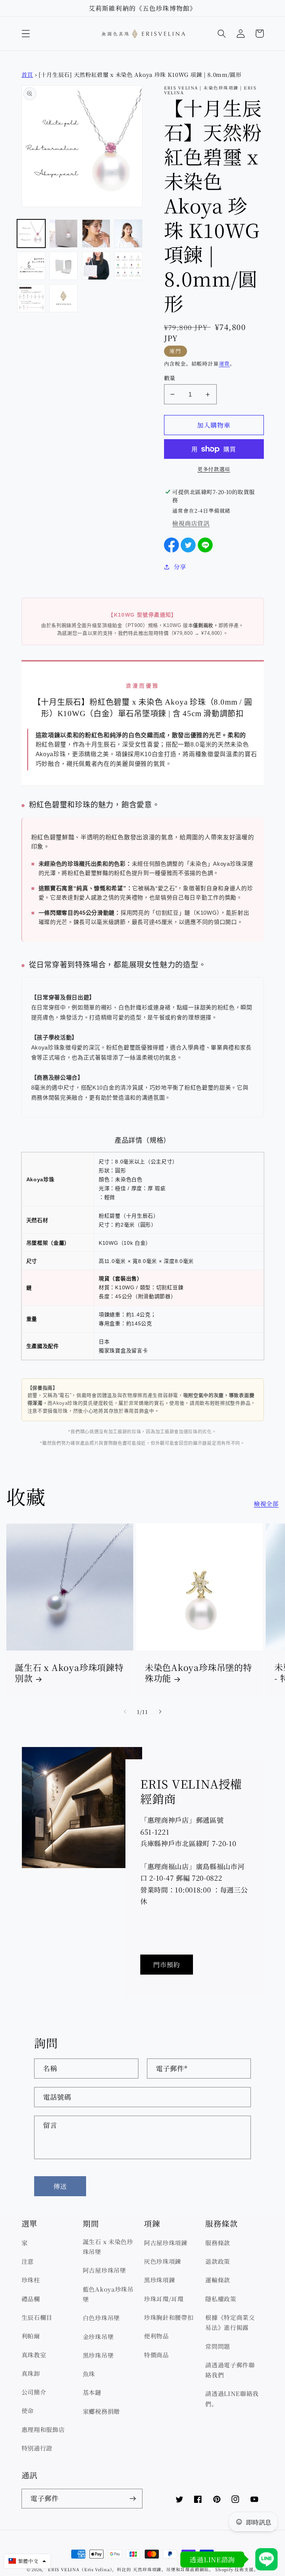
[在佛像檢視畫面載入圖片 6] (63, 266)
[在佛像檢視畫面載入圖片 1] (31, 234)
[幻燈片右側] (160, 1712)
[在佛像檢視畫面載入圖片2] (63, 234)
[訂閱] (133, 2499)
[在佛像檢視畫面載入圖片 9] (31, 298)
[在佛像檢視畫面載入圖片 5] (31, 266)
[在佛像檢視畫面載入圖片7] (96, 266)
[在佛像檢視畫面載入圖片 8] (128, 266)
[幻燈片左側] (125, 1712)
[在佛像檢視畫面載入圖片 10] (63, 298)
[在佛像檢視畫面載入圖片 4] (128, 234)
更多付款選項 (214, 469)
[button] (26, 34)
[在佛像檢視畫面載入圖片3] (96, 234)
